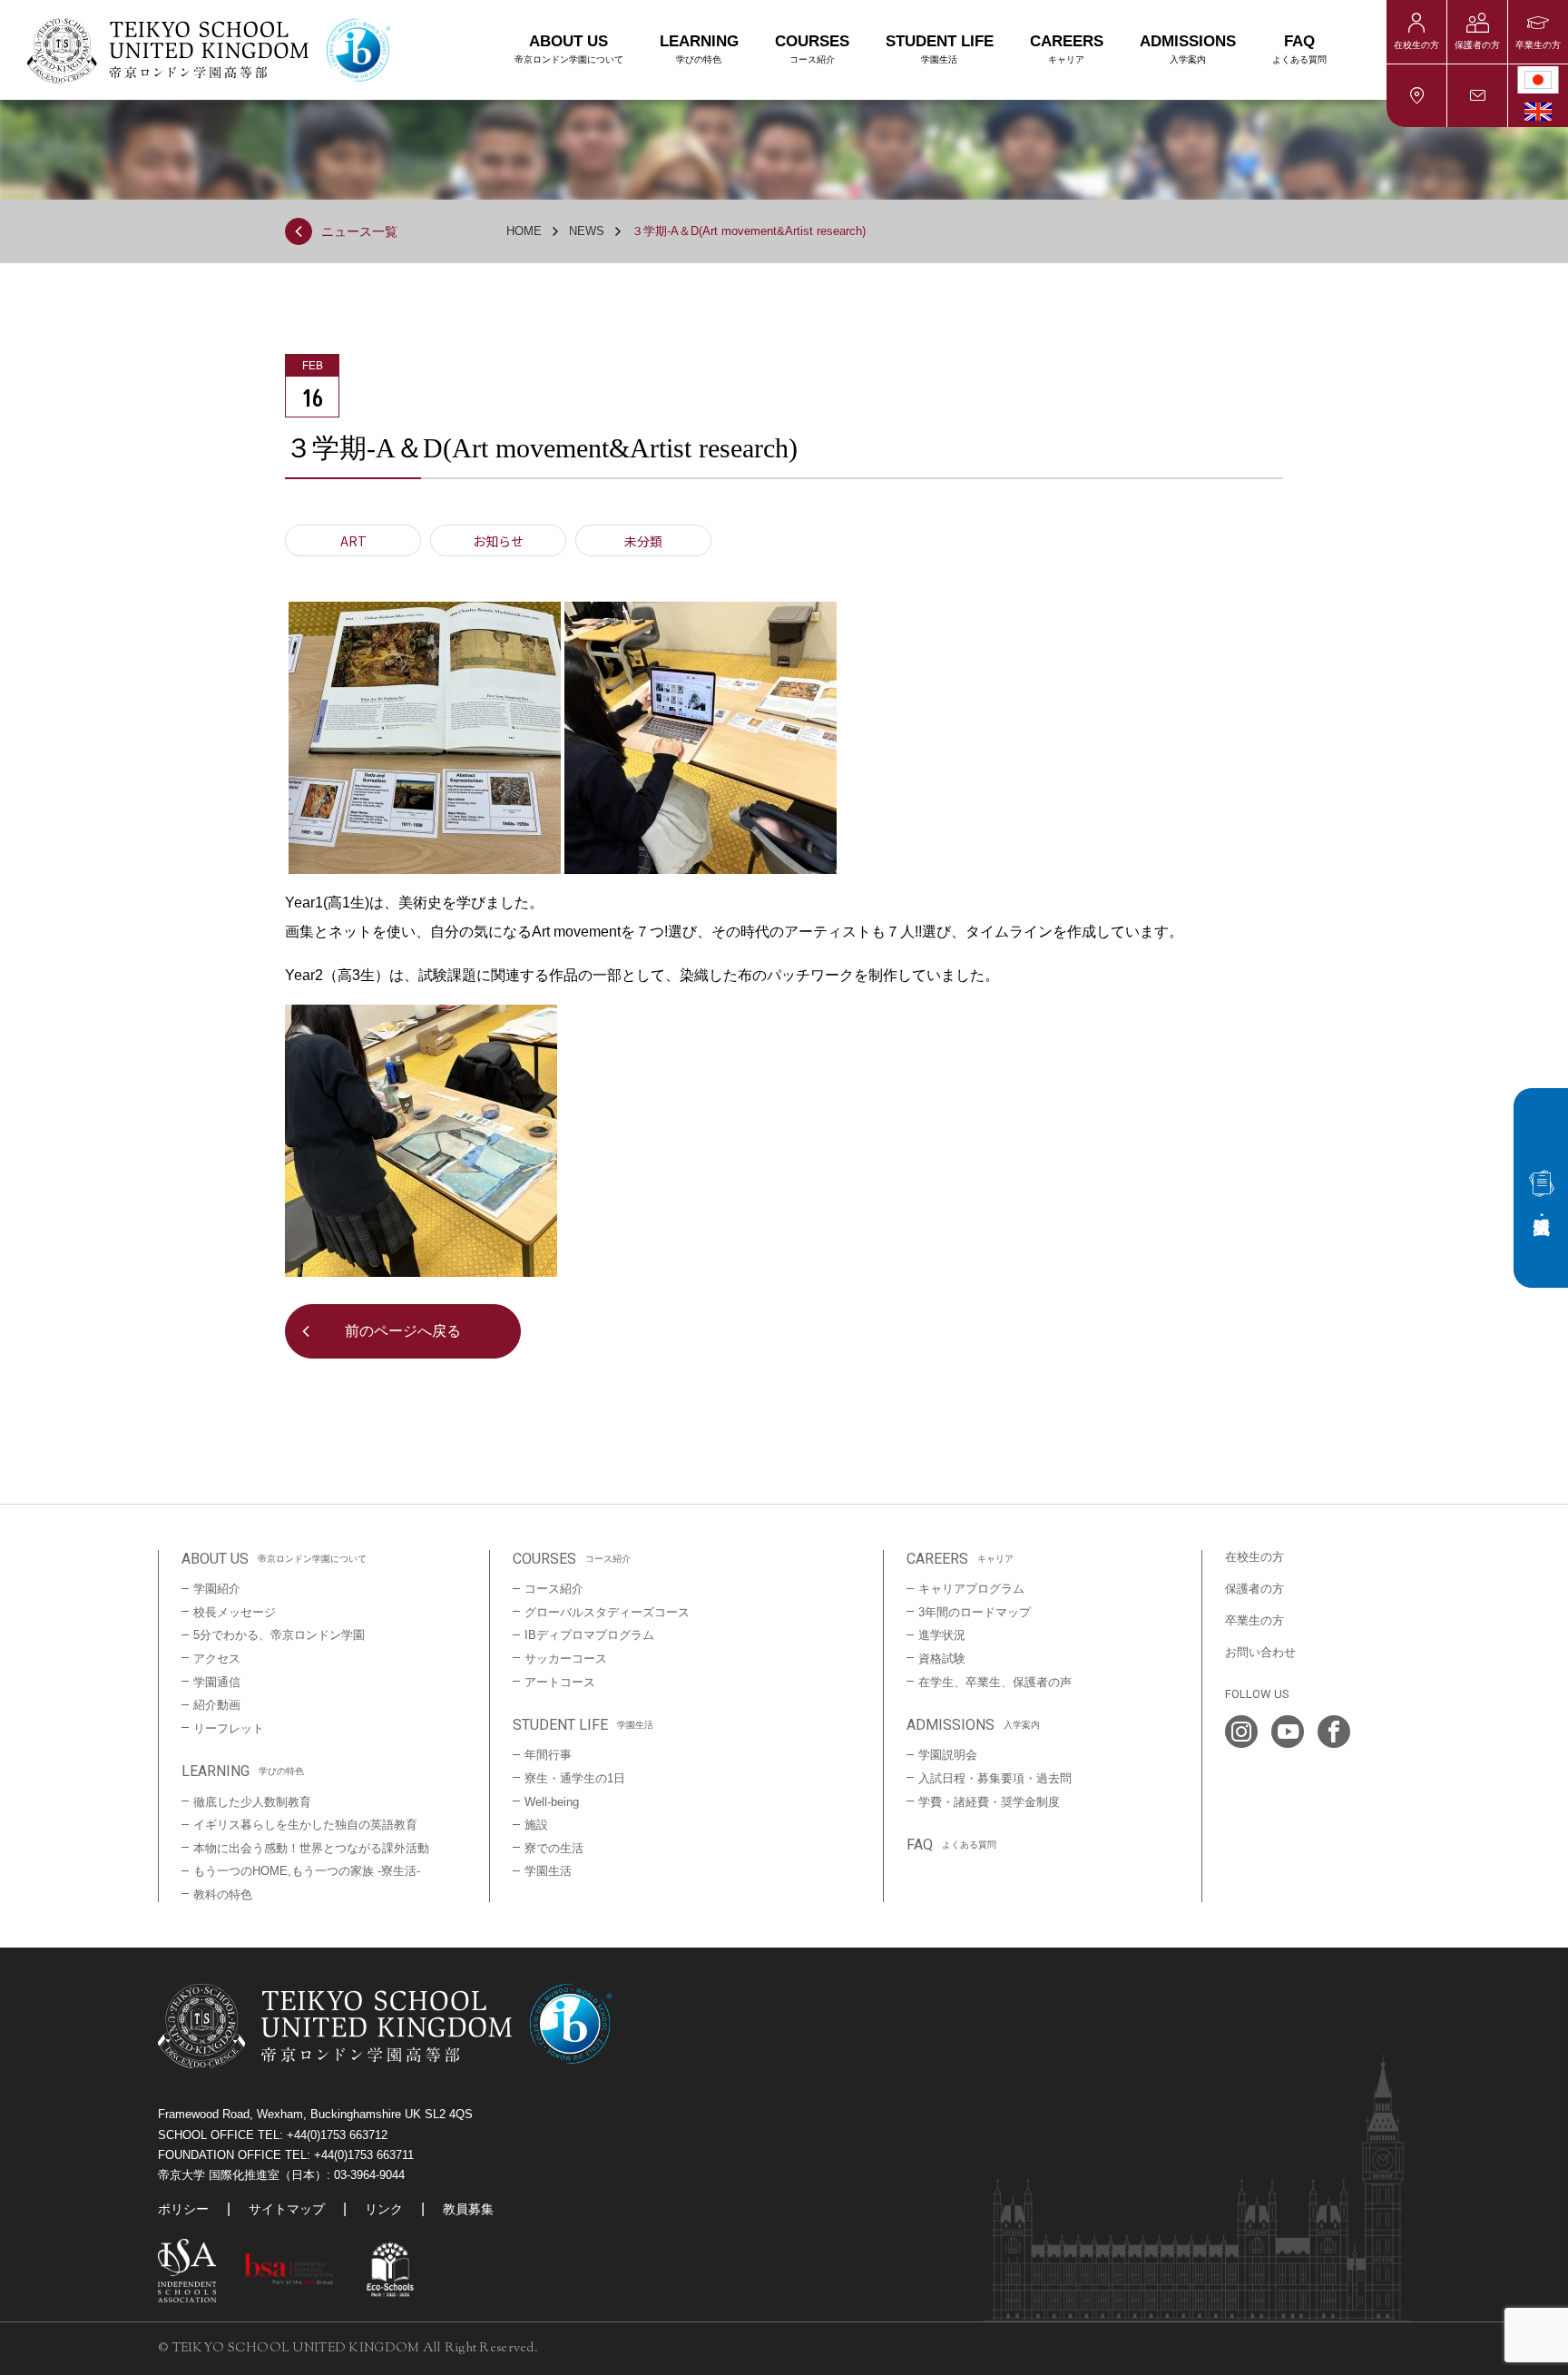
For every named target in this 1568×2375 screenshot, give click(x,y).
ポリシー (183, 2209)
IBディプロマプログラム (589, 1635)
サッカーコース (566, 1659)
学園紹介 (217, 1589)
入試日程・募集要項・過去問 (995, 1778)
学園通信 (217, 1682)
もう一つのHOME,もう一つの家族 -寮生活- (307, 1871)
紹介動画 (217, 1705)
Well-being (552, 1802)
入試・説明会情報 (1541, 1188)
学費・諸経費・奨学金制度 (989, 1802)
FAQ (1299, 49)
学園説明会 (948, 1755)
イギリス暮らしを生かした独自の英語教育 (305, 1825)
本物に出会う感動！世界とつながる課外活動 (311, 1848)
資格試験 (942, 1659)
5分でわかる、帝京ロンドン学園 (279, 1635)
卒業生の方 (1538, 45)
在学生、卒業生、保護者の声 (995, 1682)
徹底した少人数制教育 (252, 1802)
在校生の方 (1416, 45)
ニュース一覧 (359, 231)
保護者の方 (1477, 45)
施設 (536, 1825)
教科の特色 (223, 1894)
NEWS (587, 231)
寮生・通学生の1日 (575, 1778)
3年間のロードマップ (975, 1612)
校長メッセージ (235, 1612)
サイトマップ (287, 2209)
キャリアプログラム (971, 1589)
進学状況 (942, 1635)
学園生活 (548, 1871)
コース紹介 (554, 1589)
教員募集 (468, 2209)
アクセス (1416, 96)
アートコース (560, 1682)
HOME (524, 231)
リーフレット (229, 1728)
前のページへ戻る (403, 1331)
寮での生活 (554, 1848)
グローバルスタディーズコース (607, 1612)
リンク (384, 2209)
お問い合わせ (1477, 96)
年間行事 (548, 1755)
